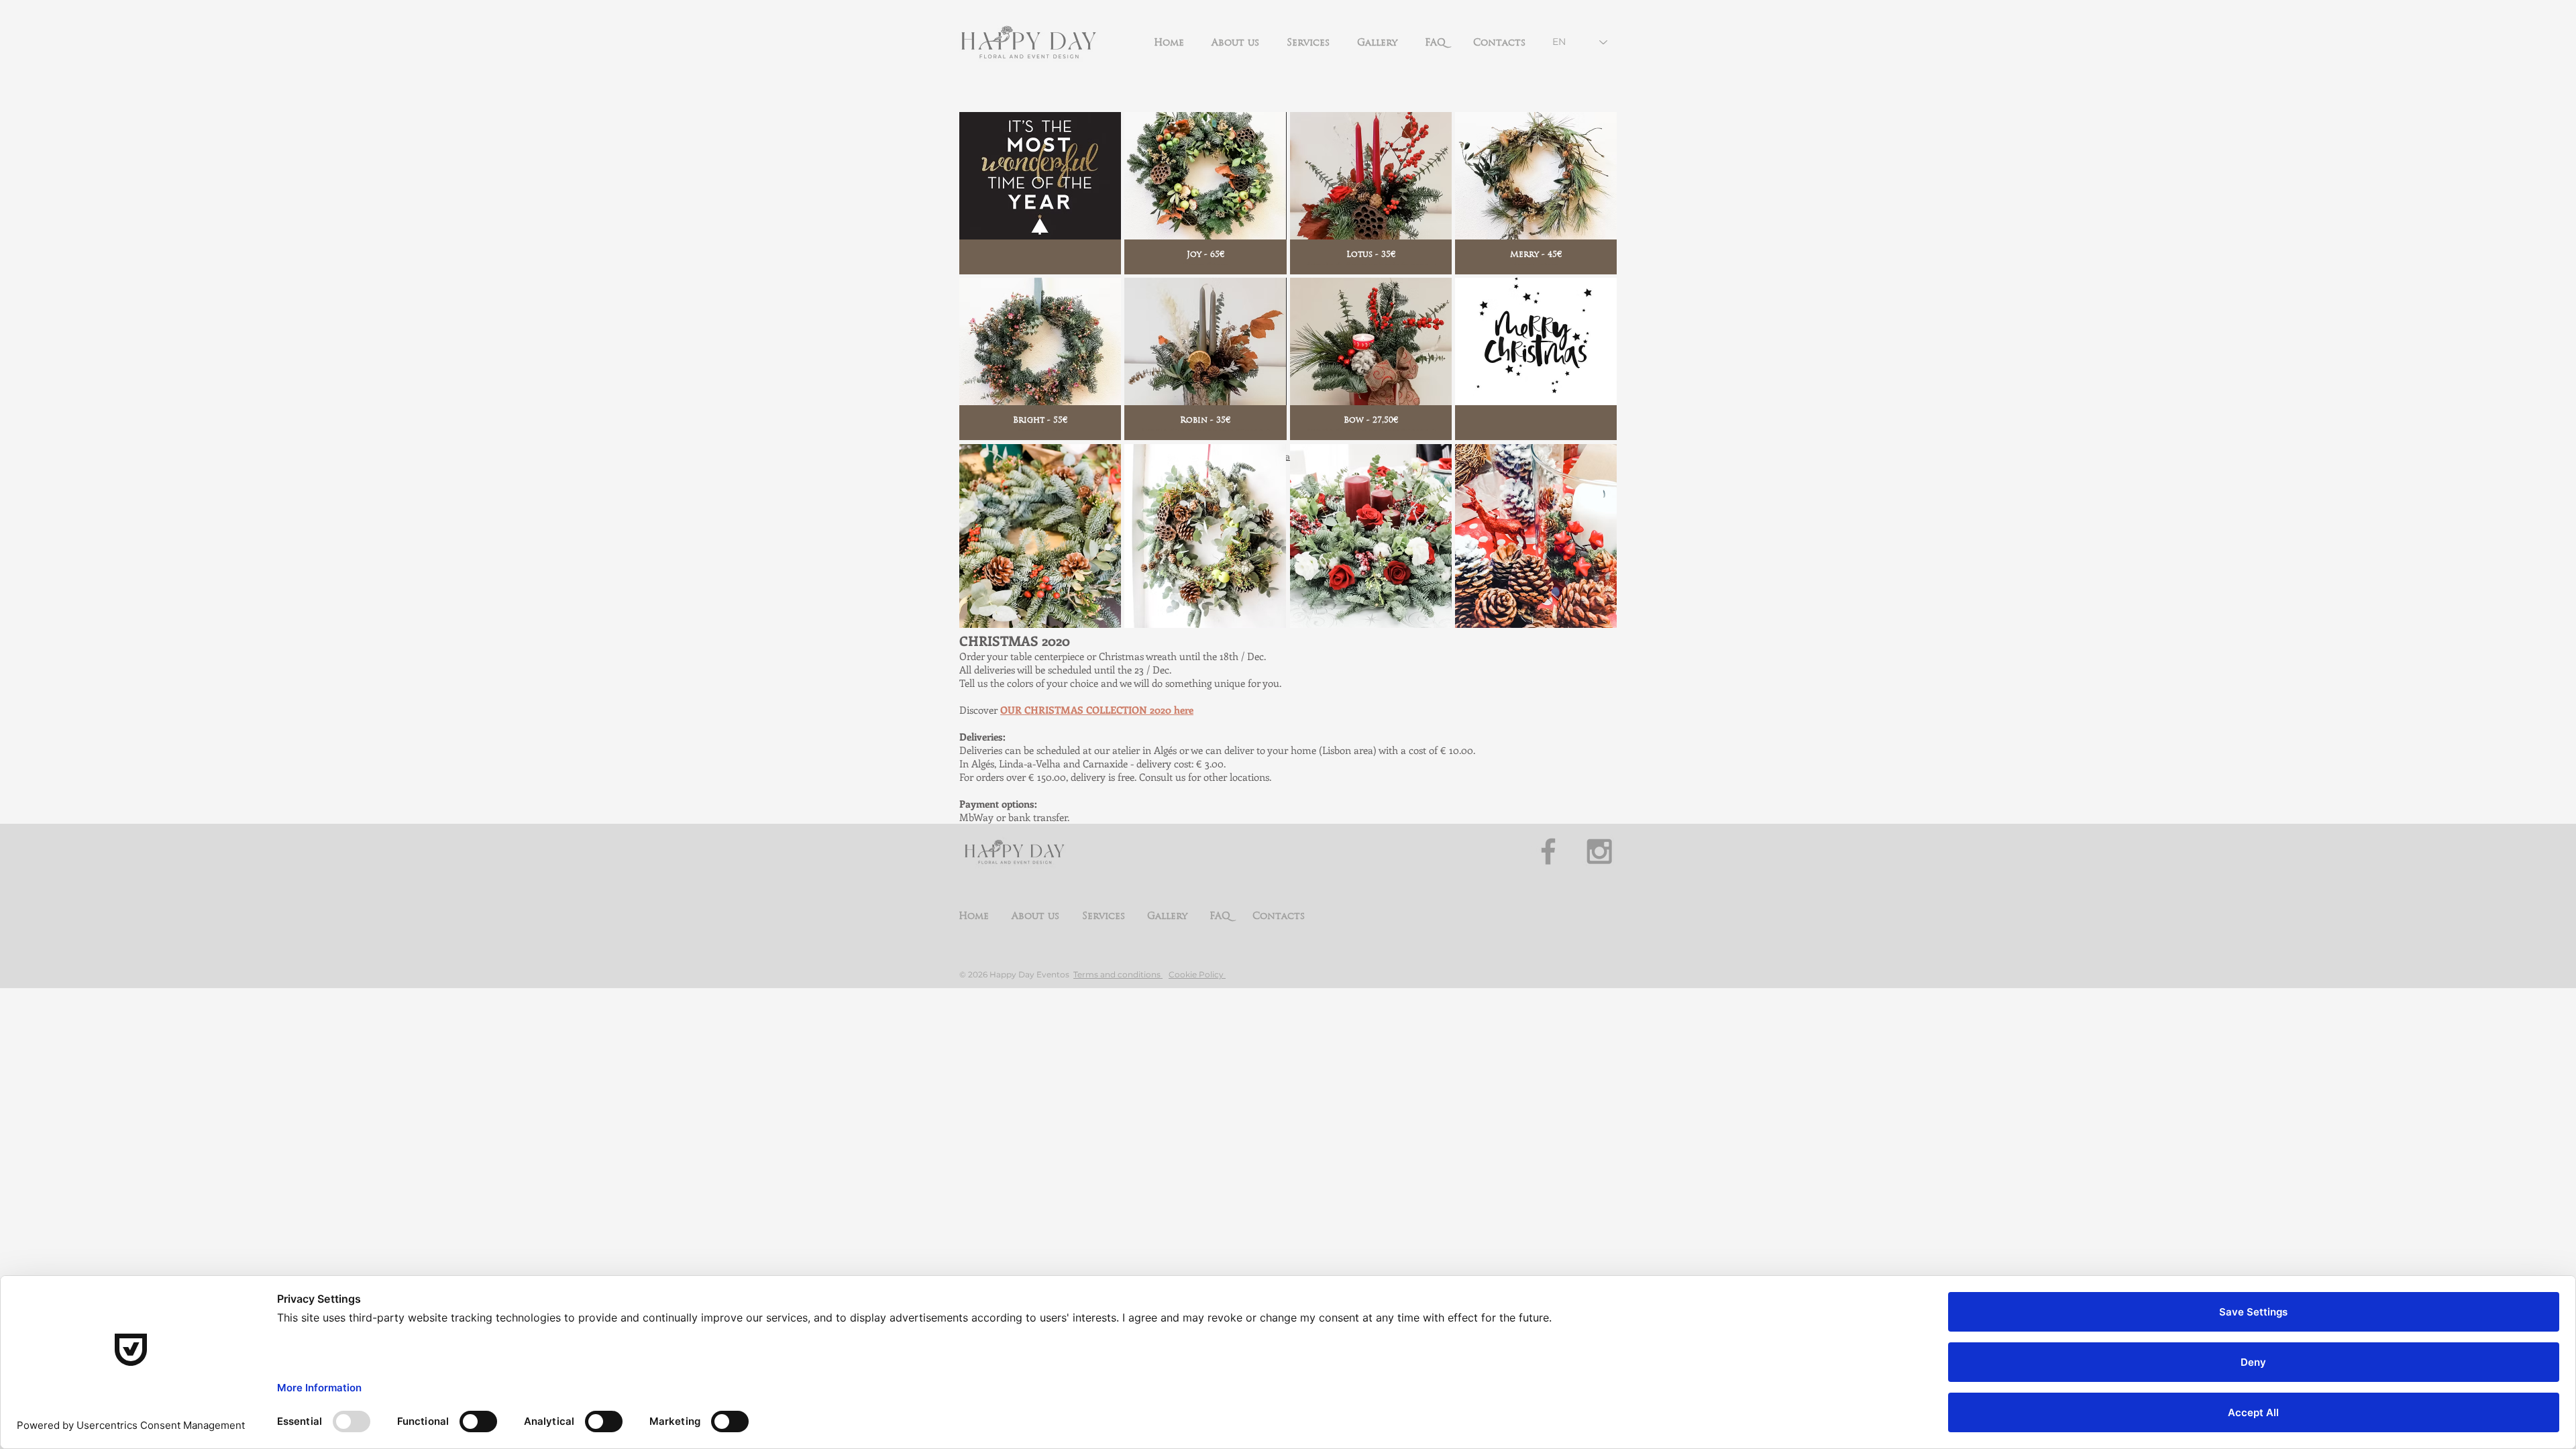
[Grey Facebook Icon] (1548, 851)
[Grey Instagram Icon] (1599, 851)
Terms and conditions (1118, 974)
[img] (1040, 193)
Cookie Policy (1197, 974)
